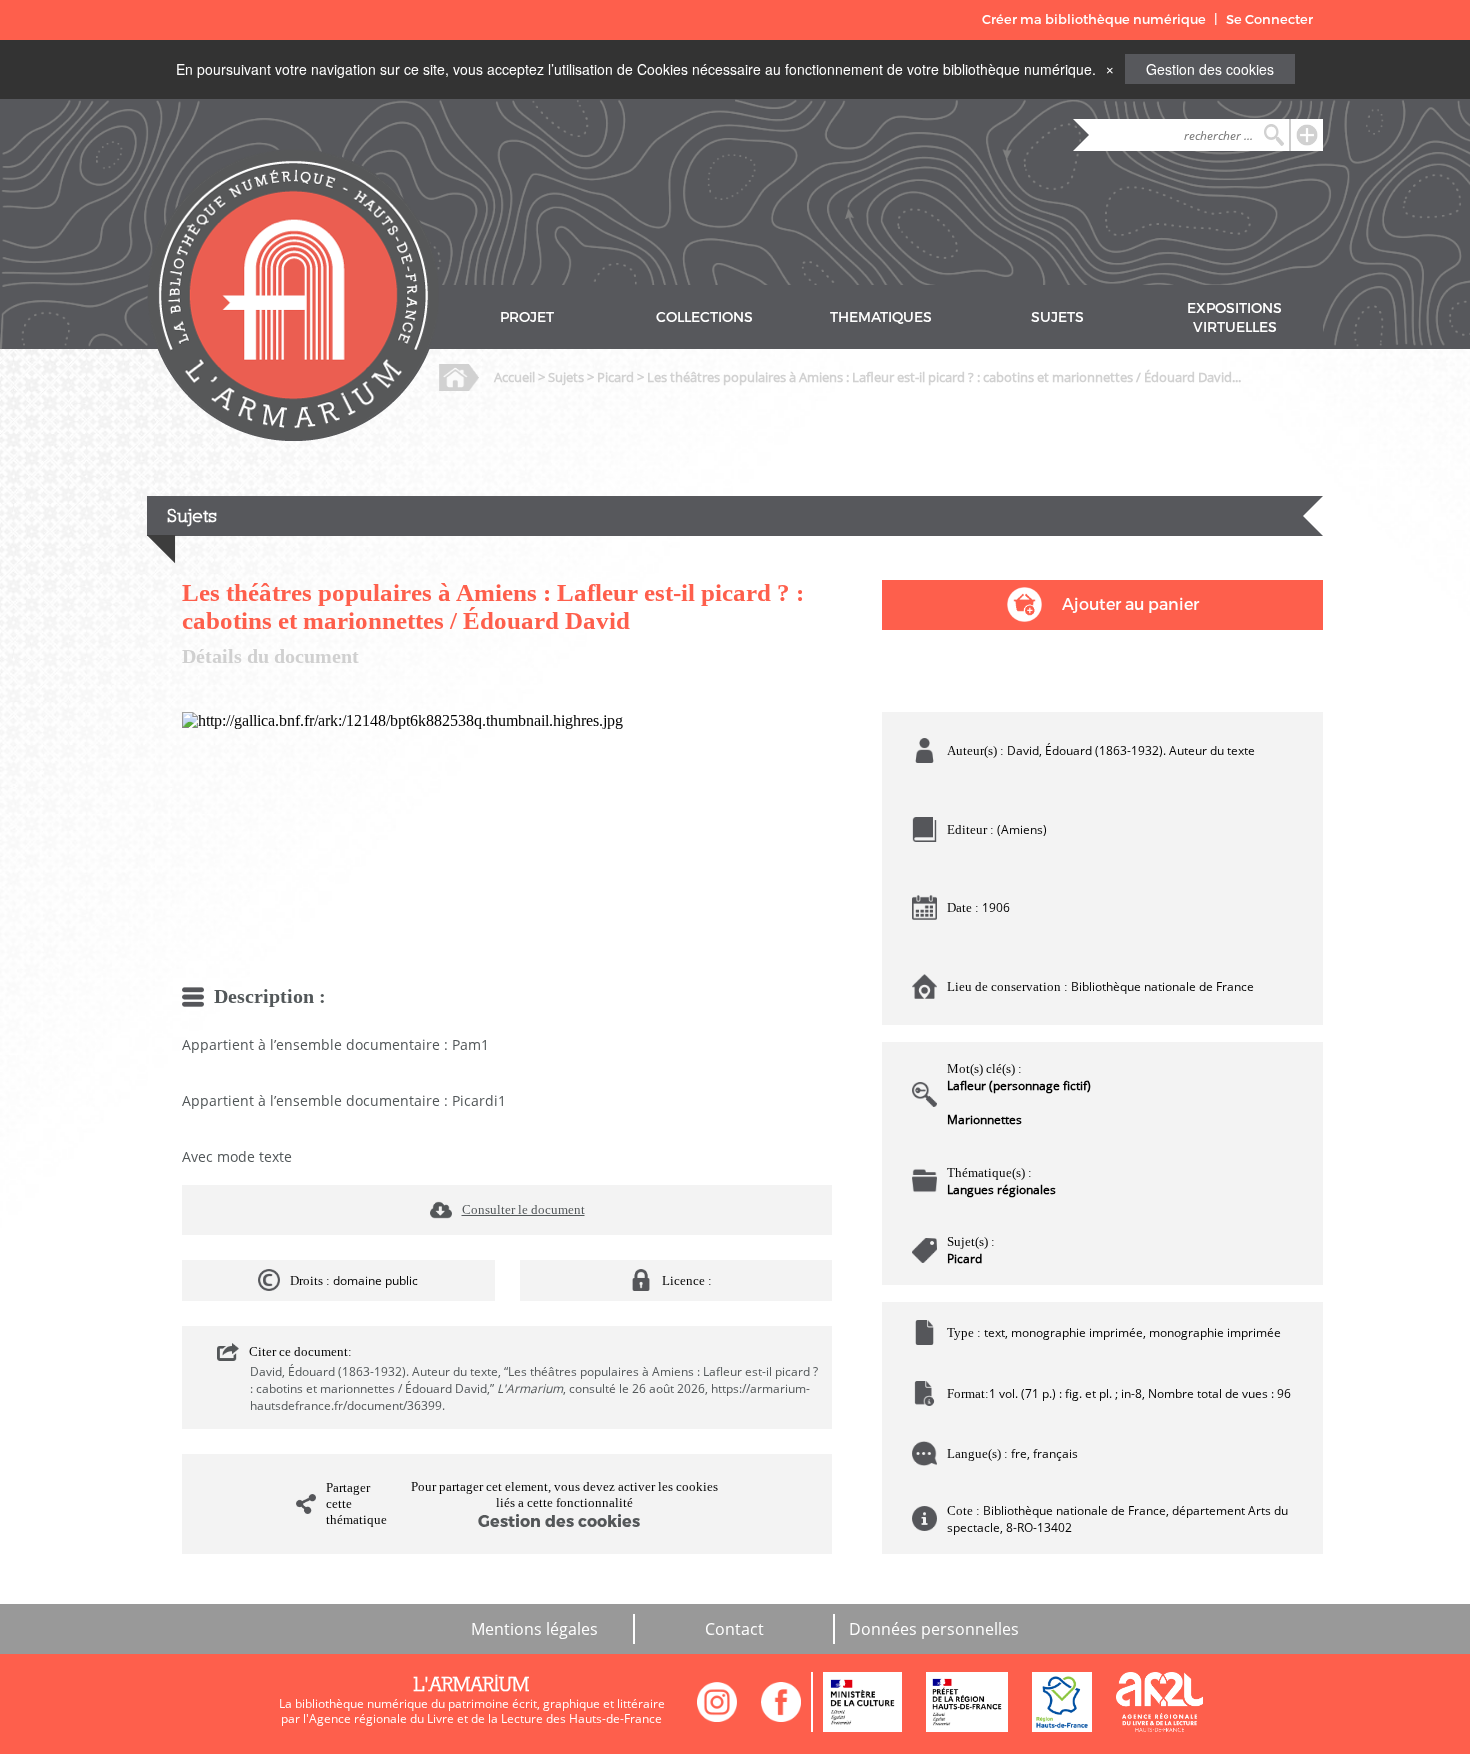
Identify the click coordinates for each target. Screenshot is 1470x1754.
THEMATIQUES (881, 317)
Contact (734, 1629)
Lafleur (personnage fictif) (1019, 1085)
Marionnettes (984, 1119)
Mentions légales (534, 1629)
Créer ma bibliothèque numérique (1094, 19)
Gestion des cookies (1210, 69)
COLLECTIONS (704, 317)
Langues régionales (1001, 1189)
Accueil (514, 377)
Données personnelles (934, 1629)
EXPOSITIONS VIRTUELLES (1234, 318)
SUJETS (1057, 317)
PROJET (527, 317)
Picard (615, 377)
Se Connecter (1269, 19)
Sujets (566, 377)
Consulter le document (523, 1209)
